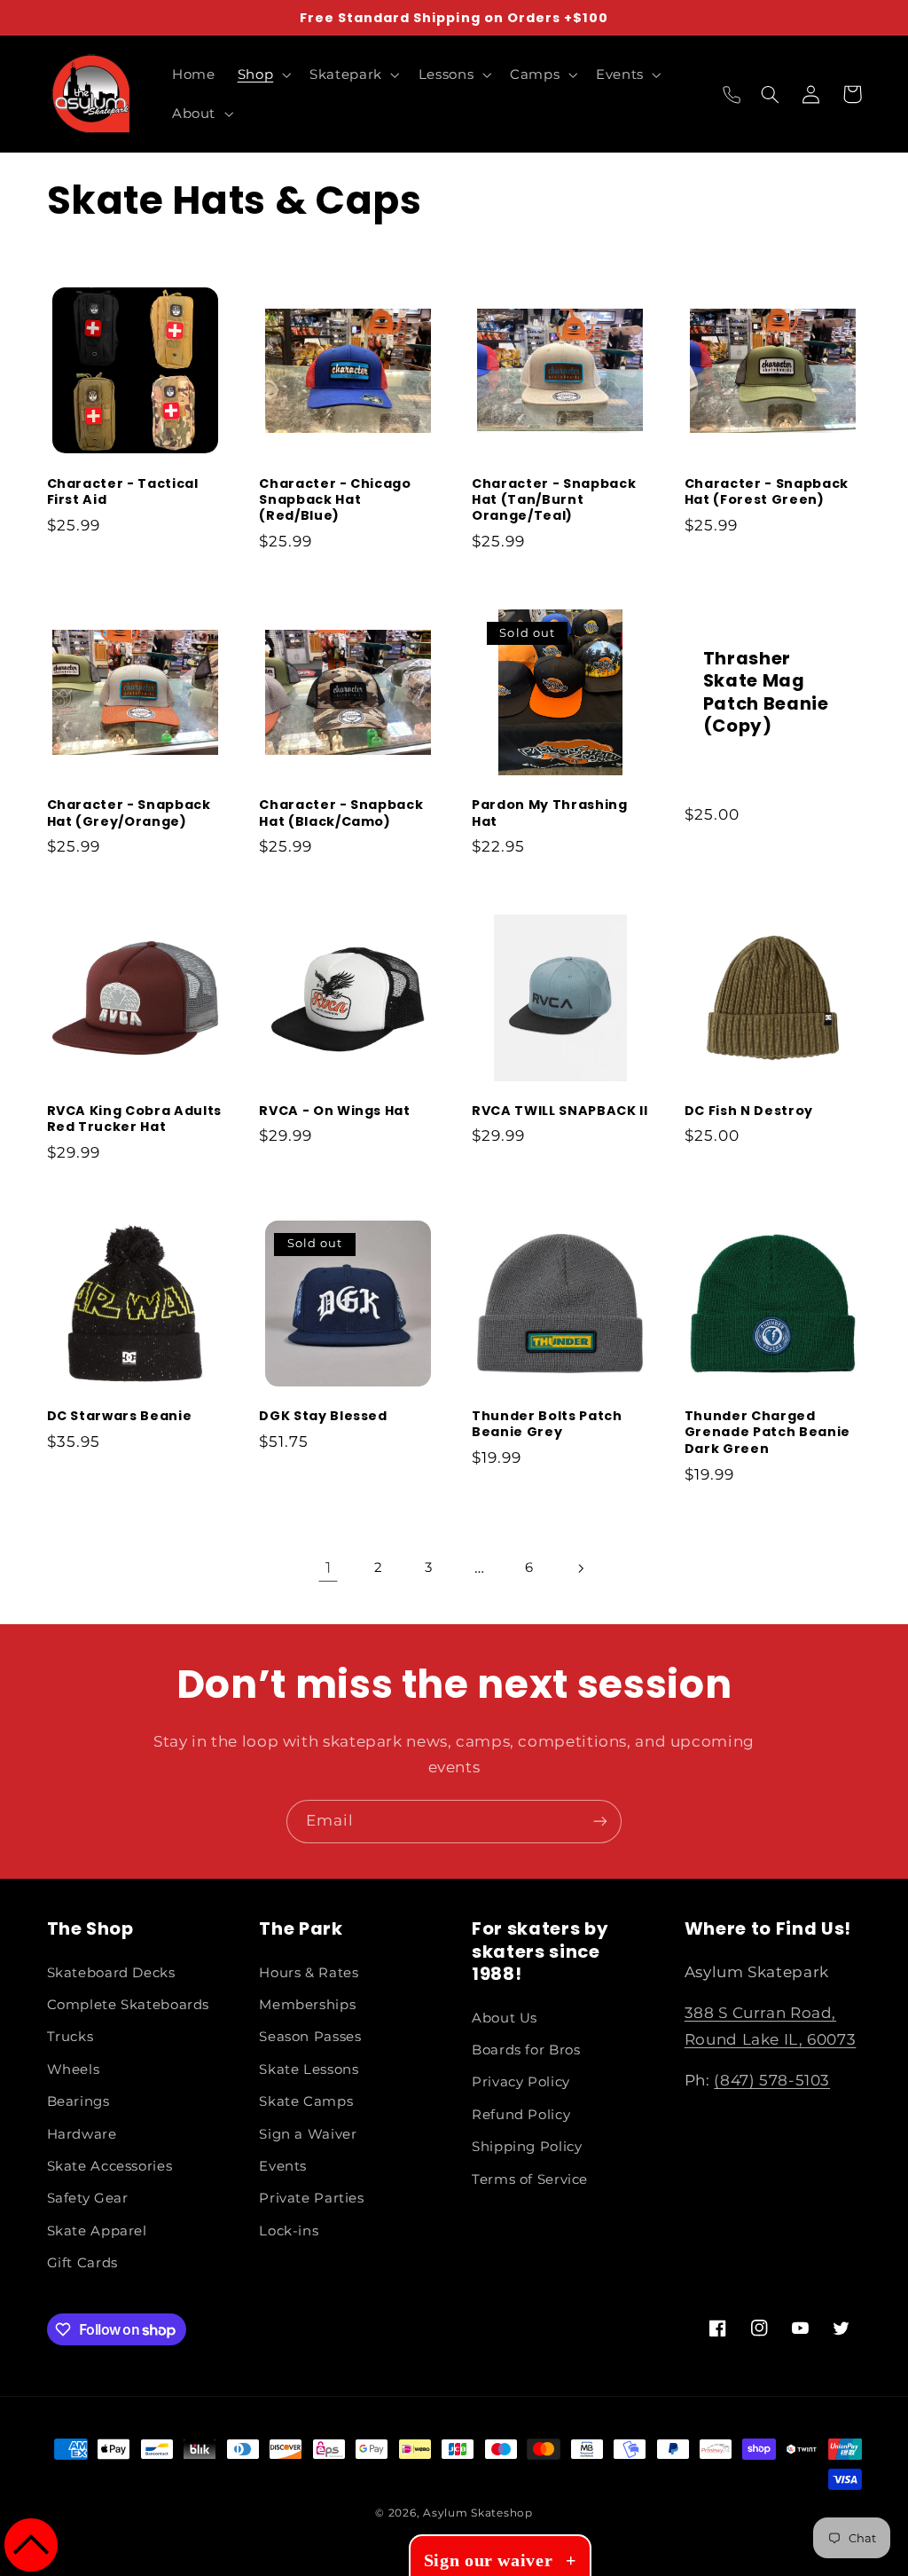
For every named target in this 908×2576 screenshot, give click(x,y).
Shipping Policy (527, 2147)
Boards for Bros (526, 2050)
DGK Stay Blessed (323, 1416)
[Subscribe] (600, 1822)
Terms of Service (530, 2179)
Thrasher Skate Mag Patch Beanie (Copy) (766, 693)
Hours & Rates (309, 1973)
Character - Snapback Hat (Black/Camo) (341, 813)
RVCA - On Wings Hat (335, 1111)
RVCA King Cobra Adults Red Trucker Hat (135, 1119)
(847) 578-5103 (772, 2080)
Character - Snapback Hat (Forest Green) (767, 492)
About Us (505, 2018)
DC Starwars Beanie (120, 1416)
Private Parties (311, 2198)
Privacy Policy (521, 2082)
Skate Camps (306, 2101)
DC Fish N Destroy (749, 1111)
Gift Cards (82, 2263)
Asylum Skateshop (478, 2513)
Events (283, 2166)
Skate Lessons (309, 2069)
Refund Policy (521, 2115)
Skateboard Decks (111, 1973)
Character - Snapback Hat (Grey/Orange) (129, 813)
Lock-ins (289, 2231)
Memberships (307, 2005)
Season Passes (310, 2037)
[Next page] (580, 1568)
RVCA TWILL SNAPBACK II (560, 1111)
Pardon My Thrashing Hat (550, 813)
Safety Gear (88, 2198)
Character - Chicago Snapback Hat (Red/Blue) (335, 500)
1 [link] (329, 1567)
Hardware (82, 2134)
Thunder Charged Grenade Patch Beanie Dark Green (767, 1432)
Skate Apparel (97, 2231)
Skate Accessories (110, 2166)
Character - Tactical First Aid (123, 492)
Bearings (78, 2101)
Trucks (70, 2037)
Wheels (74, 2069)
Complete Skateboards (129, 2005)
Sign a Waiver (308, 2134)
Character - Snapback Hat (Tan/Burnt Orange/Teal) (554, 500)
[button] (262, 75)
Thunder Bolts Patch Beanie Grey (547, 1424)
